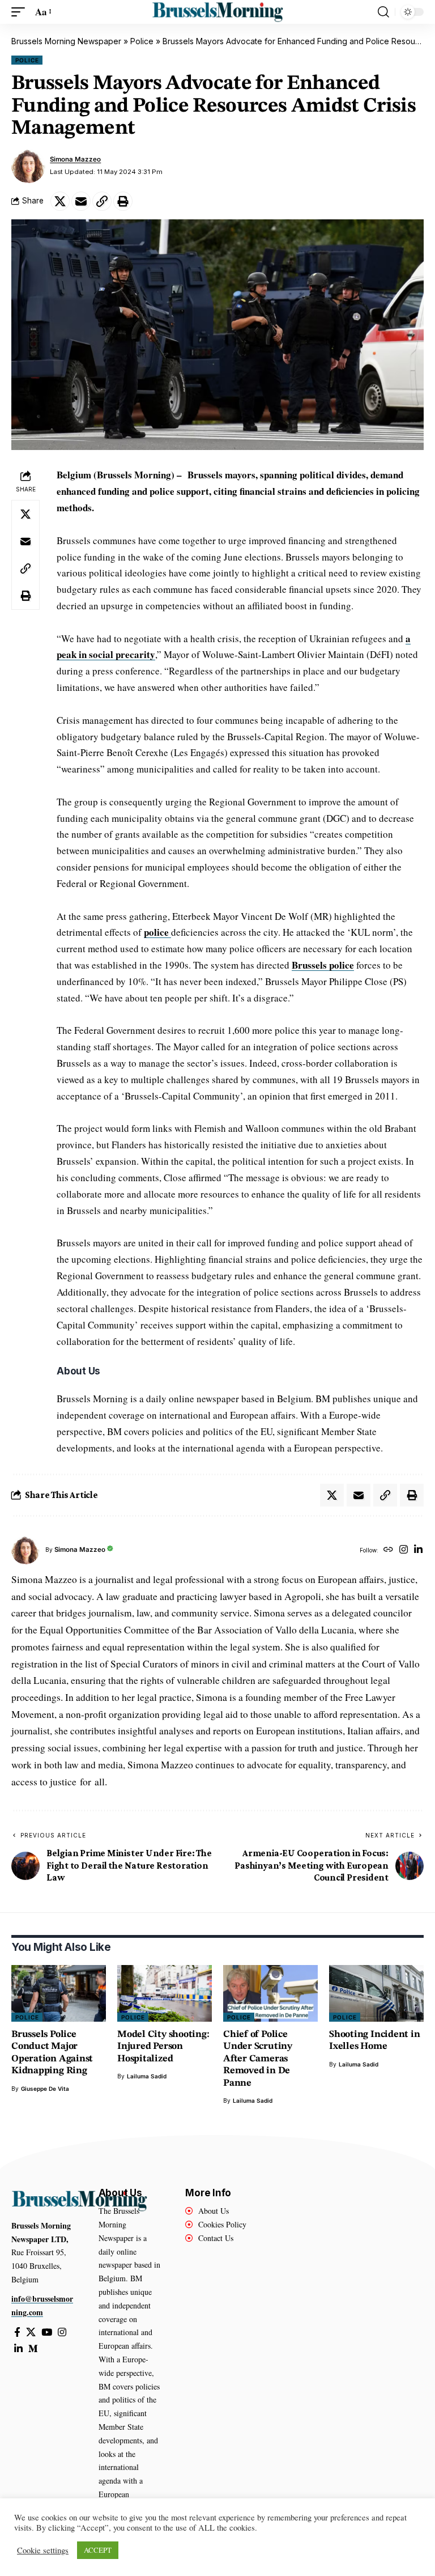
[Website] (388, 1550)
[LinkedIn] (418, 1550)
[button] (21, 12)
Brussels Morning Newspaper (66, 41)
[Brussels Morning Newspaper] (217, 12)
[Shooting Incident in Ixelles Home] (376, 1993)
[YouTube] (47, 2333)
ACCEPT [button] (98, 2550)
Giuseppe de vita (45, 2089)
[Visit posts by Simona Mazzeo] (28, 166)
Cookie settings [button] (43, 2550)
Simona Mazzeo (75, 159)
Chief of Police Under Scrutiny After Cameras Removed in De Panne (258, 2059)
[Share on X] (60, 201)
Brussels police (323, 965)
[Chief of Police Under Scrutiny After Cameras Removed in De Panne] (270, 1993)
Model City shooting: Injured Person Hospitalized (163, 2047)
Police (142, 41)
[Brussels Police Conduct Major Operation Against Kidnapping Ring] (59, 1993)
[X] (31, 2333)
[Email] (81, 201)
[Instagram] (404, 1550)
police (157, 932)
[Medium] (33, 2349)
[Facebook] (17, 2333)
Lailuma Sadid (147, 2076)
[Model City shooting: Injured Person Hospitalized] (165, 1993)
